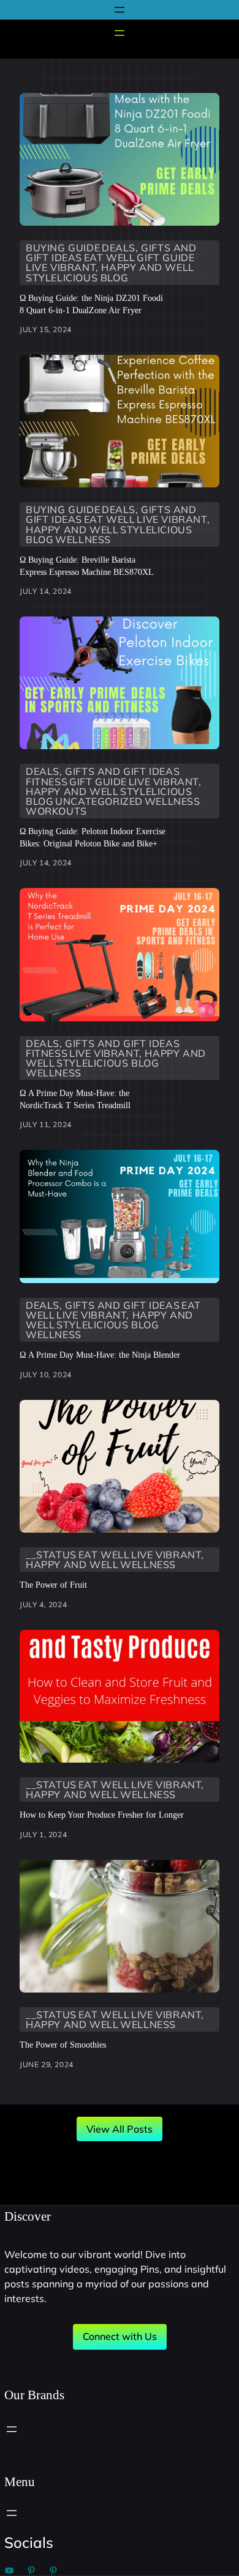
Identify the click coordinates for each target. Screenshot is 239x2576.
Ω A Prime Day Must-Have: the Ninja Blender (100, 1355)
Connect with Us (120, 2336)
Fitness (47, 782)
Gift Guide (165, 257)
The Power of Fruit (53, 1585)
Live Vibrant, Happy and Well (110, 267)
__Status (51, 1555)
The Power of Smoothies (63, 2045)
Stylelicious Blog (77, 278)
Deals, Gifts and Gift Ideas (103, 771)
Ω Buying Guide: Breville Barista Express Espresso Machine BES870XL (87, 566)
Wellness (83, 539)
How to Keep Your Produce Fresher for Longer (102, 1815)
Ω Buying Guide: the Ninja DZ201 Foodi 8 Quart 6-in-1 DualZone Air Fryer (91, 304)
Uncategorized (99, 801)
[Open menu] (120, 10)
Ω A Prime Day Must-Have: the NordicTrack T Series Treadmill (75, 1099)
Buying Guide (63, 248)
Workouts (56, 811)
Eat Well (110, 257)
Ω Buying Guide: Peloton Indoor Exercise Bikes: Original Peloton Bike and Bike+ (93, 837)
